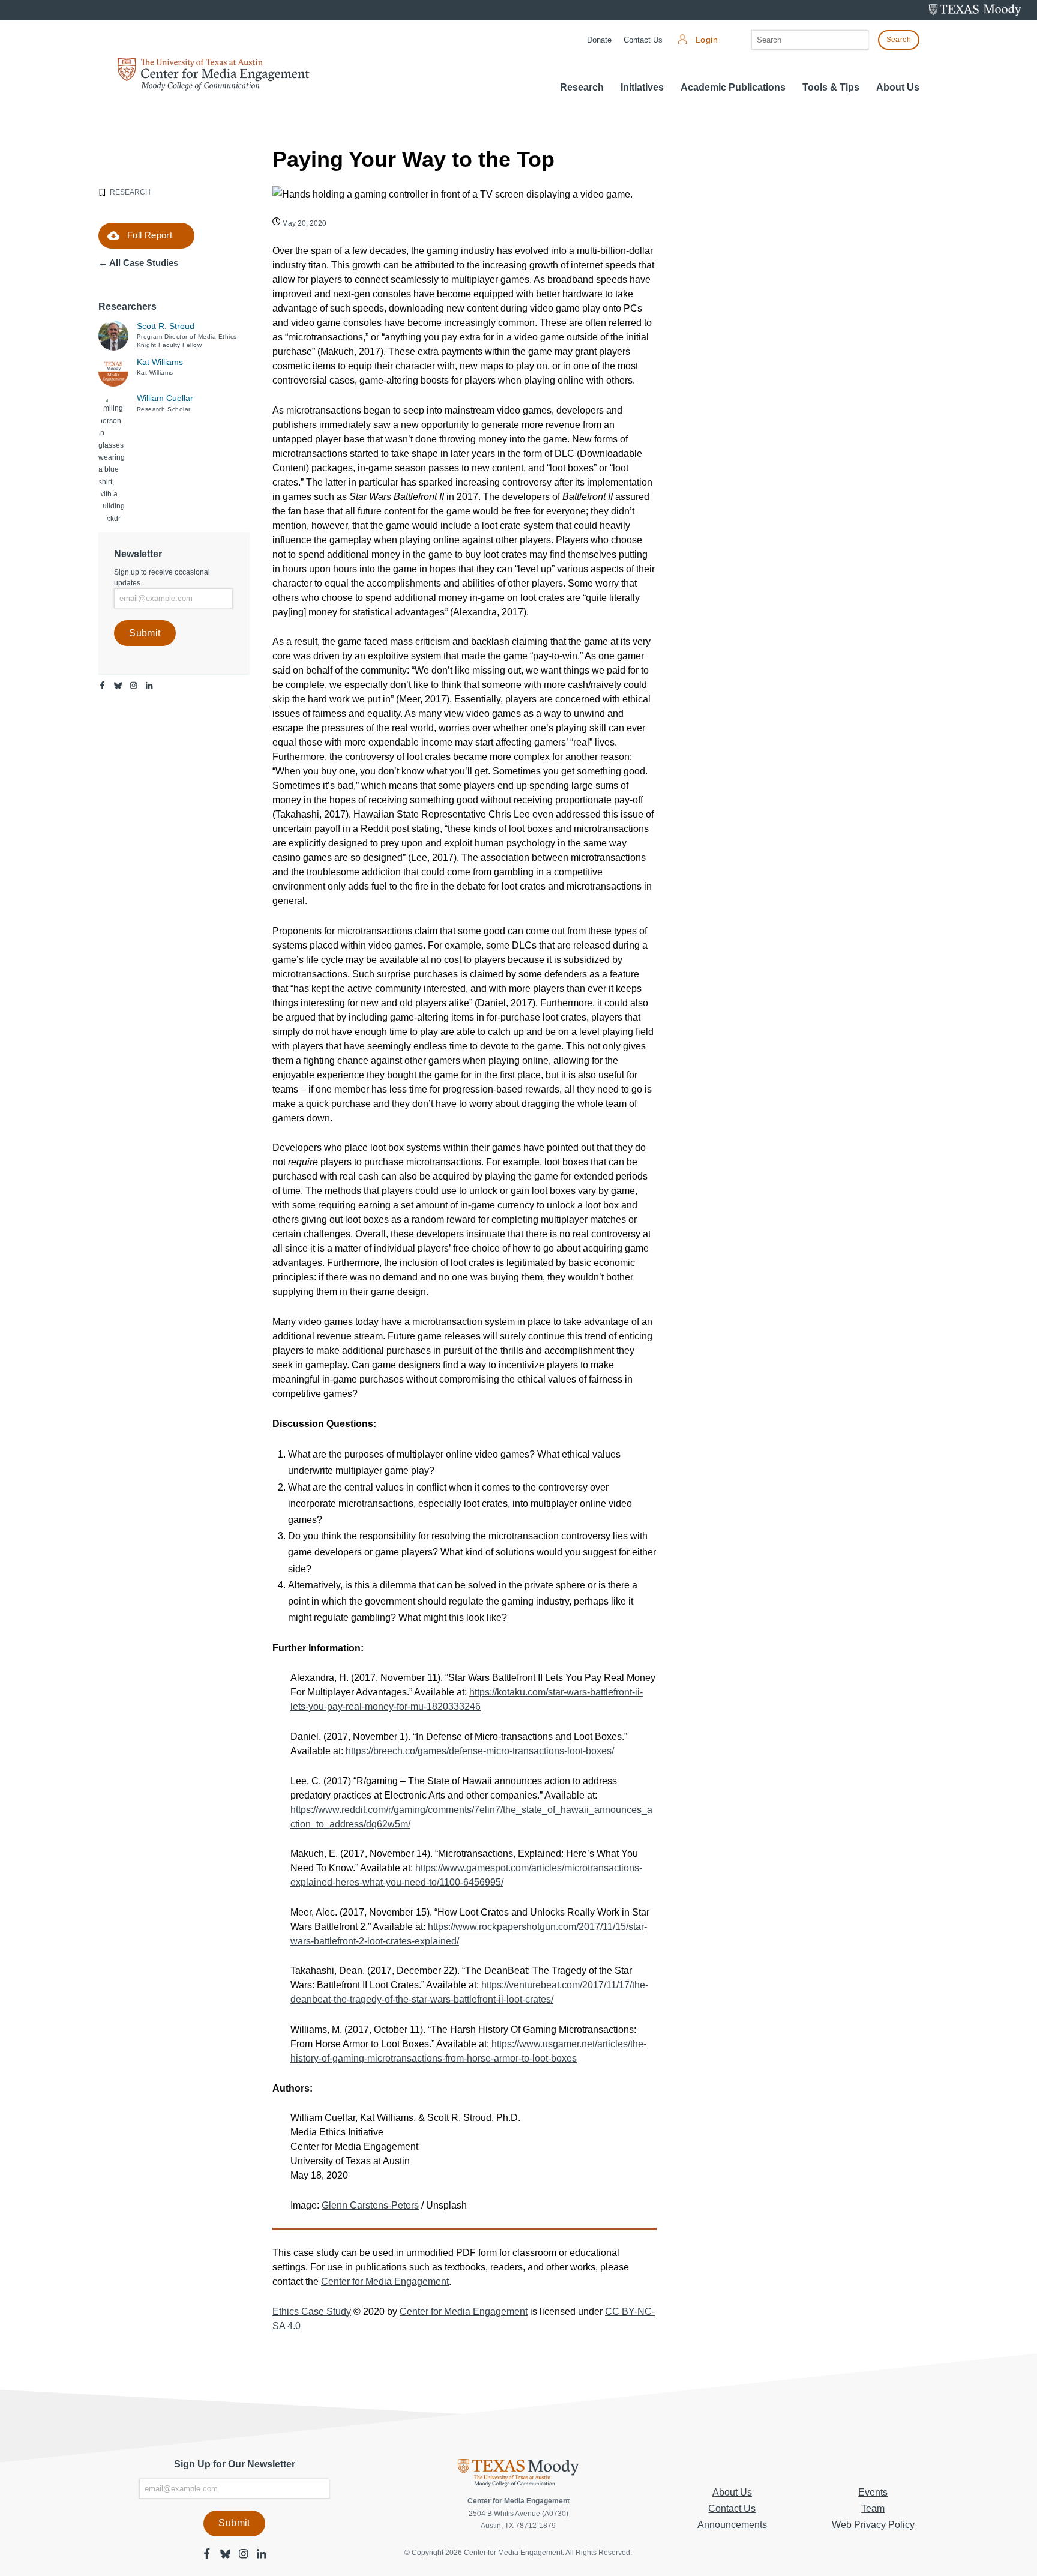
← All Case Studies (138, 263)
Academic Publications (733, 87)
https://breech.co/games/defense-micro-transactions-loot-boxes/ (480, 1751)
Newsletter (138, 554)
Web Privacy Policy (873, 2525)
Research (582, 87)
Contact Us (643, 40)
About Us (732, 2492)
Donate (599, 40)
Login (707, 40)
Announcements (732, 2525)
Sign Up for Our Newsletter (235, 2464)
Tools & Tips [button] (831, 87)
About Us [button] (898, 87)
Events (873, 2492)
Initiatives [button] (642, 87)
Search (899, 40)
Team (873, 2508)
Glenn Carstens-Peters (370, 2205)
